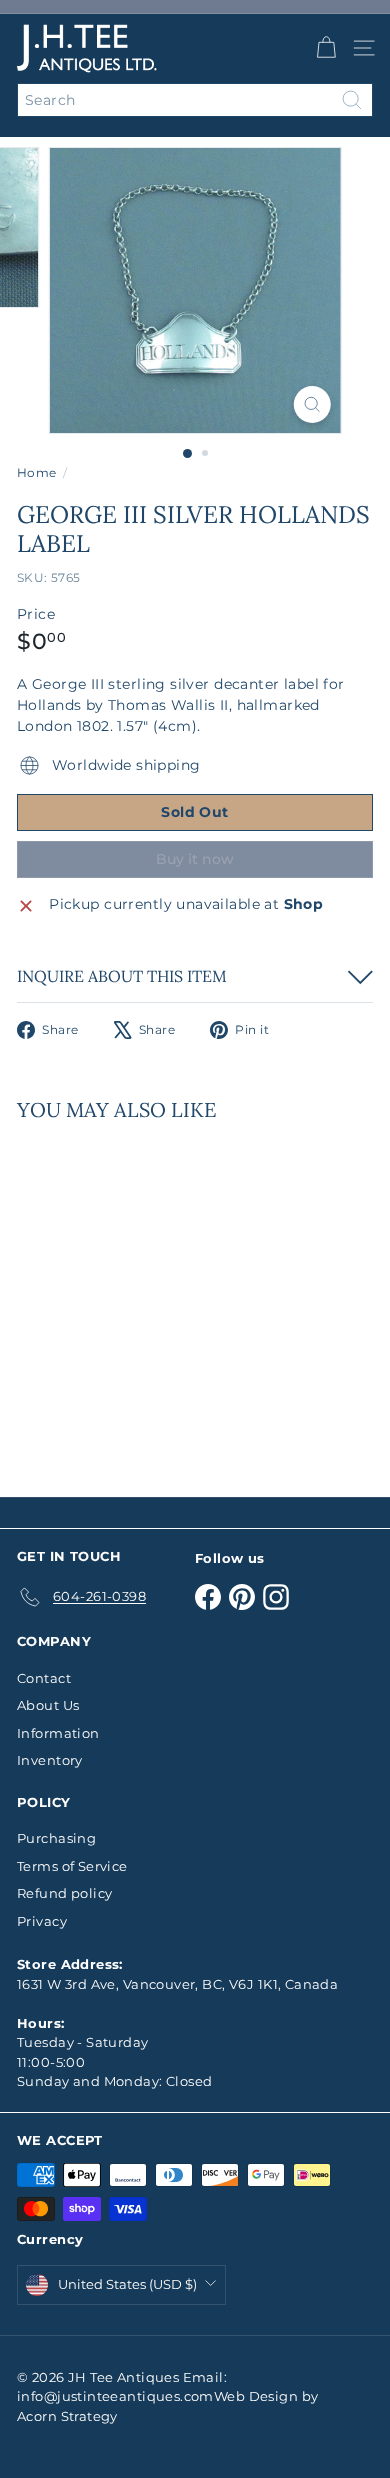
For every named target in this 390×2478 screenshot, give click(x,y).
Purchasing (56, 1838)
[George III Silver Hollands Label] (142, 1297)
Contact (44, 1678)
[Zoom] (311, 404)
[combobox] (195, 100)
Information (58, 1733)
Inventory (50, 1760)
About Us (48, 1705)
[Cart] (326, 48)
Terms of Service (72, 1866)
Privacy (42, 1921)
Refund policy (64, 1893)
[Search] (352, 100)
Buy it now (195, 859)
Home (37, 472)
